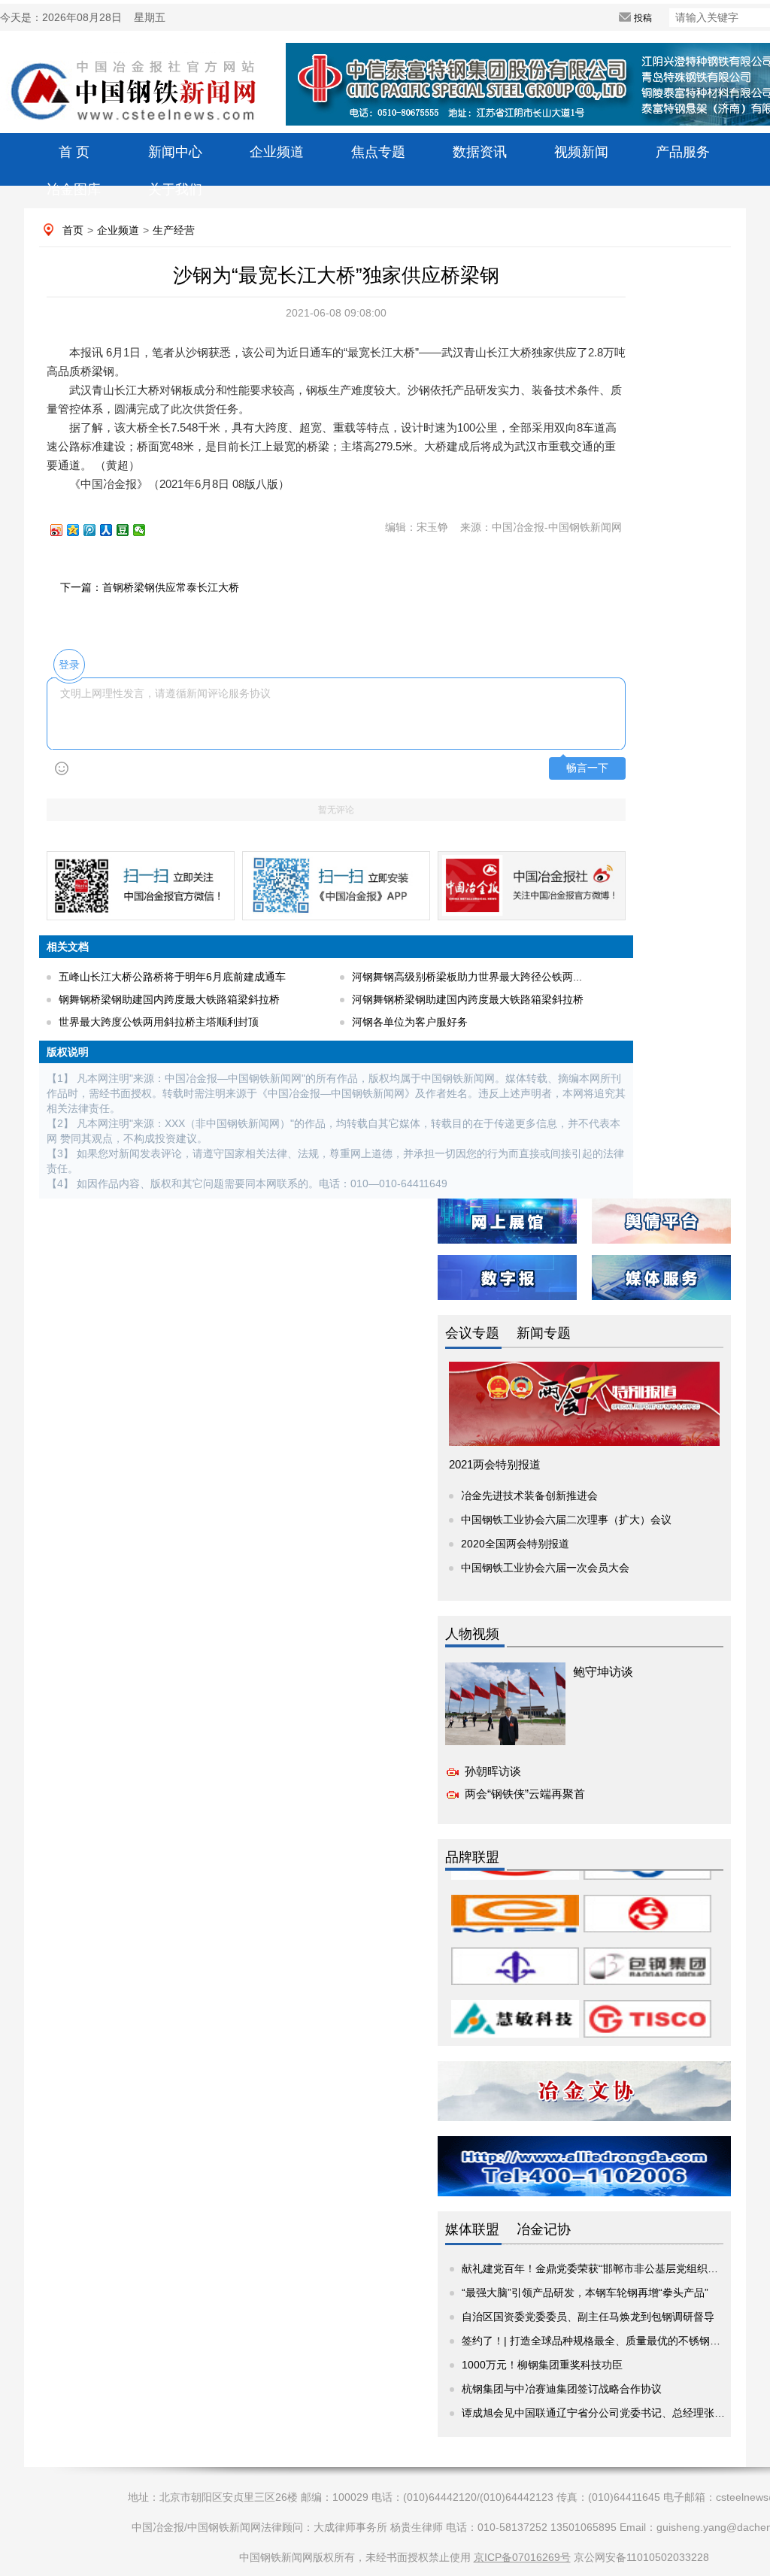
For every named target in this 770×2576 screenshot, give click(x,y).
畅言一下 (587, 768)
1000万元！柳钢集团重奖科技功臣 (542, 2365)
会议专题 (472, 1333)
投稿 (643, 18)
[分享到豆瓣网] (129, 530)
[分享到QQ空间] (80, 530)
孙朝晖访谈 (493, 1771)
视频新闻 (581, 152)
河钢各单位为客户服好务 (410, 1022)
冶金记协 (544, 2229)
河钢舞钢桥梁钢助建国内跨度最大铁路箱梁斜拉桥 (468, 999)
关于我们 (175, 189)
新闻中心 (175, 152)
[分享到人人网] (113, 530)
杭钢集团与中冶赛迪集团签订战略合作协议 (562, 2389)
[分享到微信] (146, 530)
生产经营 (174, 230)
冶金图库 (74, 189)
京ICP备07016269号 (522, 2557)
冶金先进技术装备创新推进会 (529, 1496)
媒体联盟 (472, 2229)
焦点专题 (378, 152)
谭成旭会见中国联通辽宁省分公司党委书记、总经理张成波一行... (614, 2413)
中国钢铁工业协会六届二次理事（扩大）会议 (566, 1520)
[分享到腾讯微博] (96, 530)
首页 (73, 230)
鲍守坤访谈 (603, 1672)
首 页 (74, 152)
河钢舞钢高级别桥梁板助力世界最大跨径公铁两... (467, 977)
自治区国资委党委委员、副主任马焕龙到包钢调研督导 (588, 2317)
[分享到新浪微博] (63, 530)
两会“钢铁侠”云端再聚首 (525, 1794)
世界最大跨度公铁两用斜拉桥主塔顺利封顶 (159, 1022)
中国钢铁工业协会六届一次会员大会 (545, 1568)
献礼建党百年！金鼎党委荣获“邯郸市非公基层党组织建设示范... (610, 2268)
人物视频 (472, 1634)
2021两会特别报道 (495, 1464)
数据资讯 (480, 152)
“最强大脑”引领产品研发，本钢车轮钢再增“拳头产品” (585, 2293)
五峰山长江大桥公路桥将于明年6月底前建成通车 (172, 977)
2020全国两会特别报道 (515, 1544)
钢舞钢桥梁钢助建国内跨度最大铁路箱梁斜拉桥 (169, 999)
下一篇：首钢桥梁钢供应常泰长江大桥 (150, 587)
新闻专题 (544, 1333)
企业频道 (277, 152)
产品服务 (683, 152)
